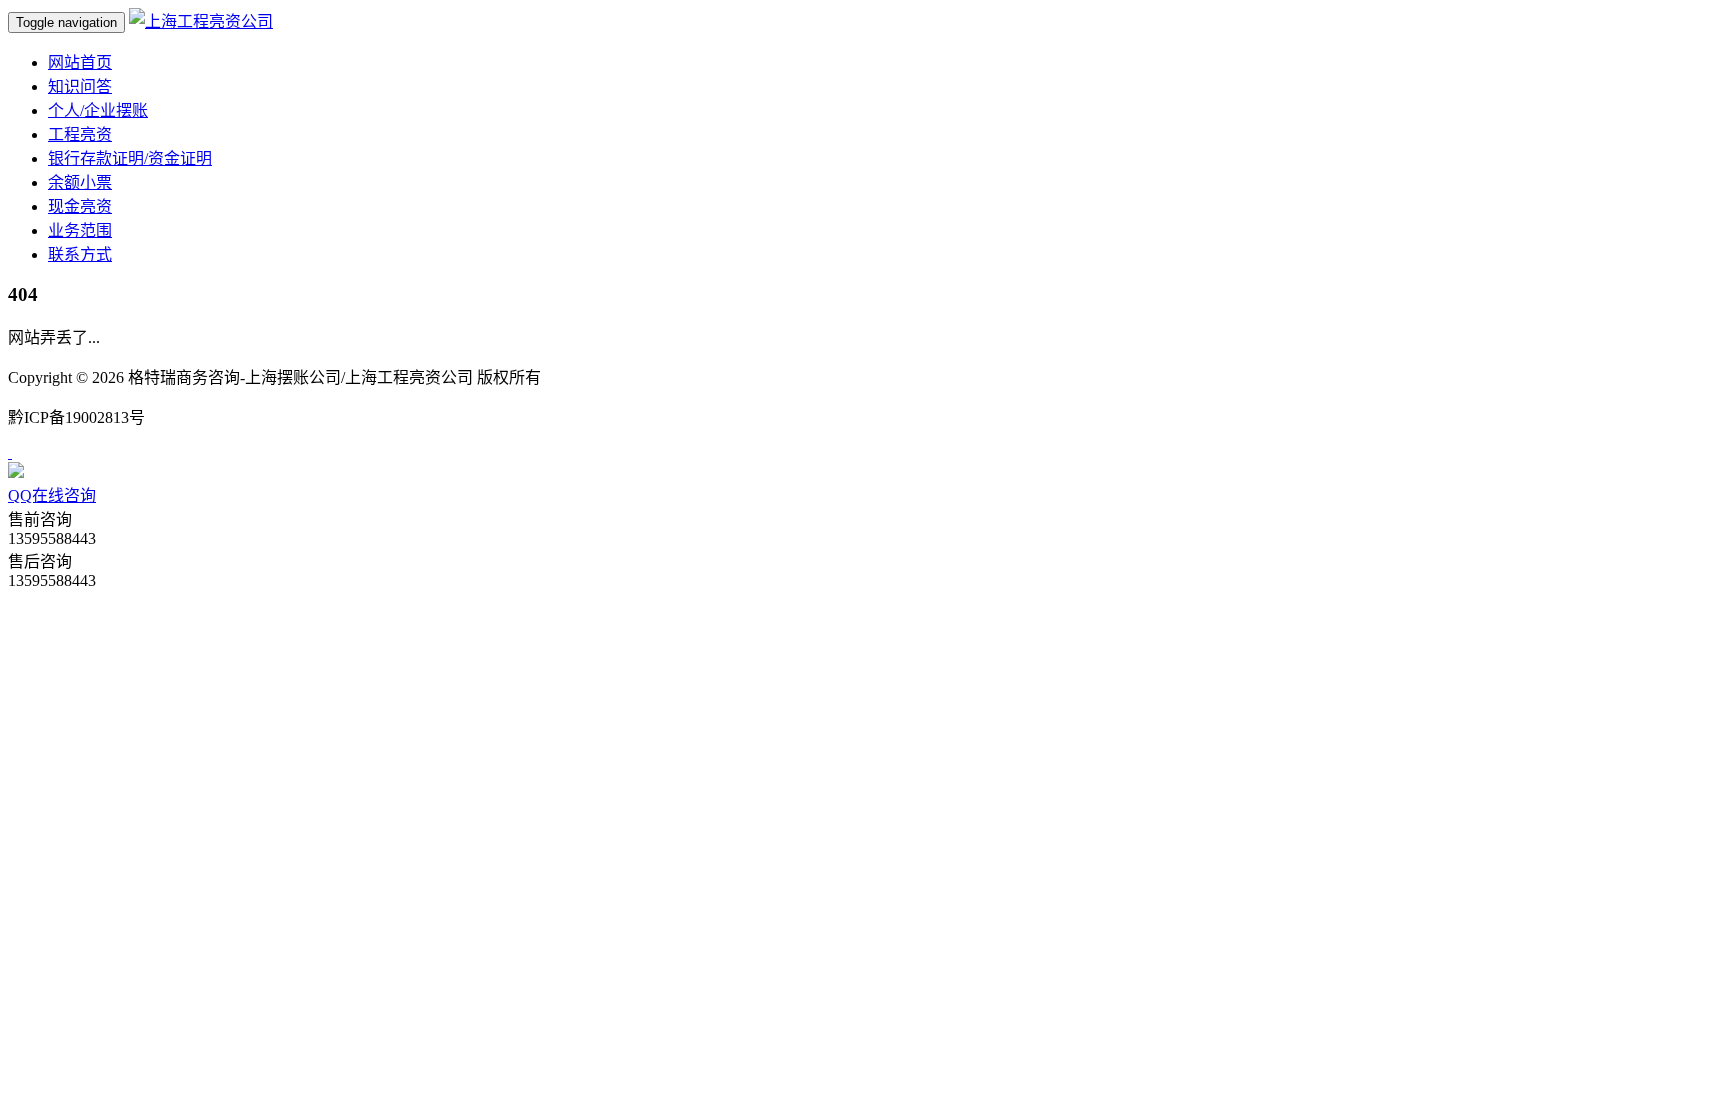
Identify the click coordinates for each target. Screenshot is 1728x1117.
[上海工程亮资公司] (201, 21)
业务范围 (80, 230)
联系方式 (80, 254)
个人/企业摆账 (98, 110)
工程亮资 (80, 134)
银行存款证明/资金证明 (130, 158)
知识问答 (80, 86)
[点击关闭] (10, 452)
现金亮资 (80, 206)
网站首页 (80, 62)
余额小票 (80, 182)
